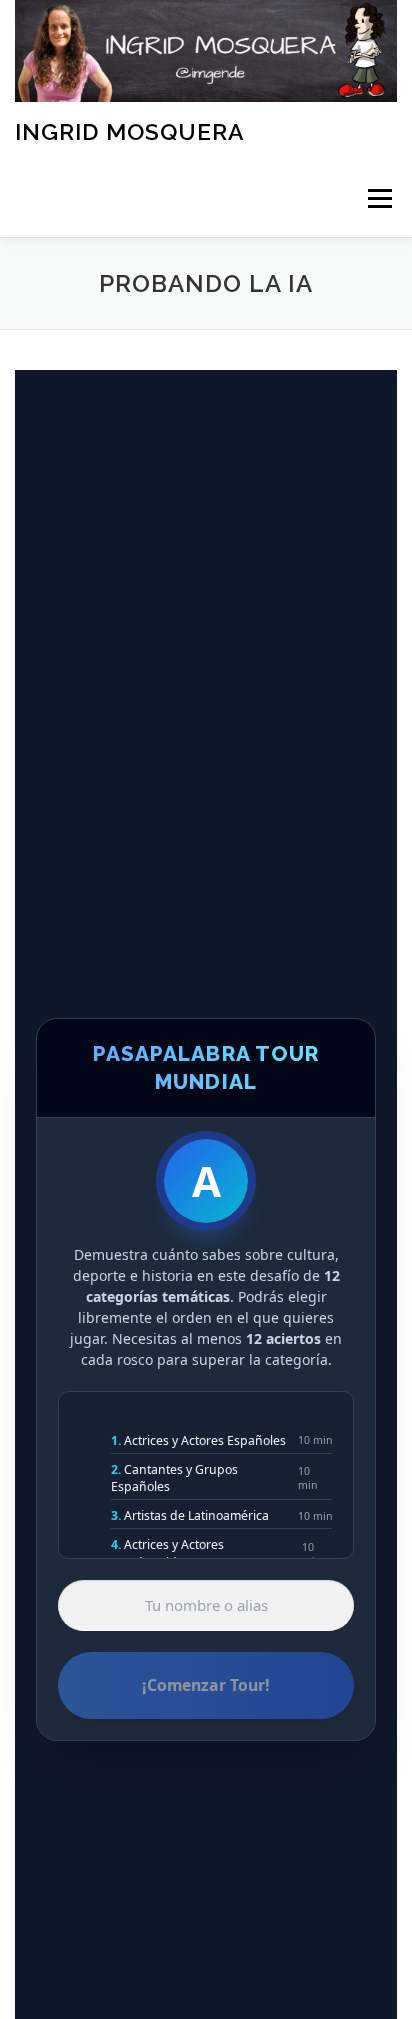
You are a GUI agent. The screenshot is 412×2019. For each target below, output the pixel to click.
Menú (378, 199)
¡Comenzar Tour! (206, 1685)
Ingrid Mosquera (130, 131)
